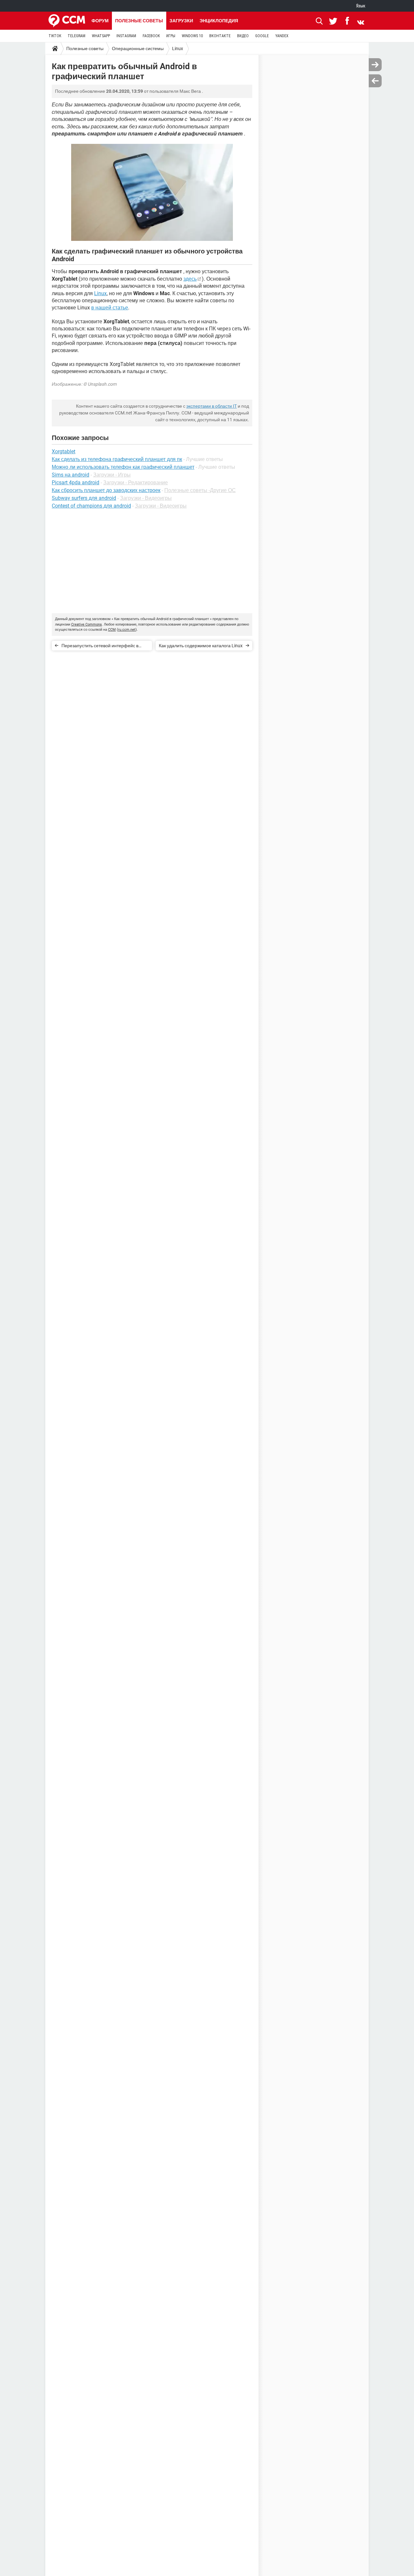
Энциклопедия (219, 21)
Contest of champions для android (91, 506)
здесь (190, 279)
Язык (361, 6)
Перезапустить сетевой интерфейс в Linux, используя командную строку (100, 647)
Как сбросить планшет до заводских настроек (106, 490)
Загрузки (181, 21)
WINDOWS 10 (192, 36)
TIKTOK (55, 36)
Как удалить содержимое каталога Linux (201, 646)
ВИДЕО (243, 36)
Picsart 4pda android (76, 483)
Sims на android (71, 475)
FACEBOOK (151, 36)
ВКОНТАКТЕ (220, 36)
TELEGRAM (76, 36)
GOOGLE (262, 36)
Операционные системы (138, 48)
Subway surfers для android (84, 498)
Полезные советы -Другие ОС (200, 490)
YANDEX (282, 36)
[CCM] (67, 21)
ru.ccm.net (127, 630)
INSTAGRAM (126, 36)
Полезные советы (139, 21)
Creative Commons (87, 624)
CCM (112, 630)
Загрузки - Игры (112, 475)
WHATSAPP (101, 36)
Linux (178, 48)
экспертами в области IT (212, 406)
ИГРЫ (171, 36)
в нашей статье (110, 308)
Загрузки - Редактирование (136, 483)
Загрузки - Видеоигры (146, 498)
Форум (100, 21)
